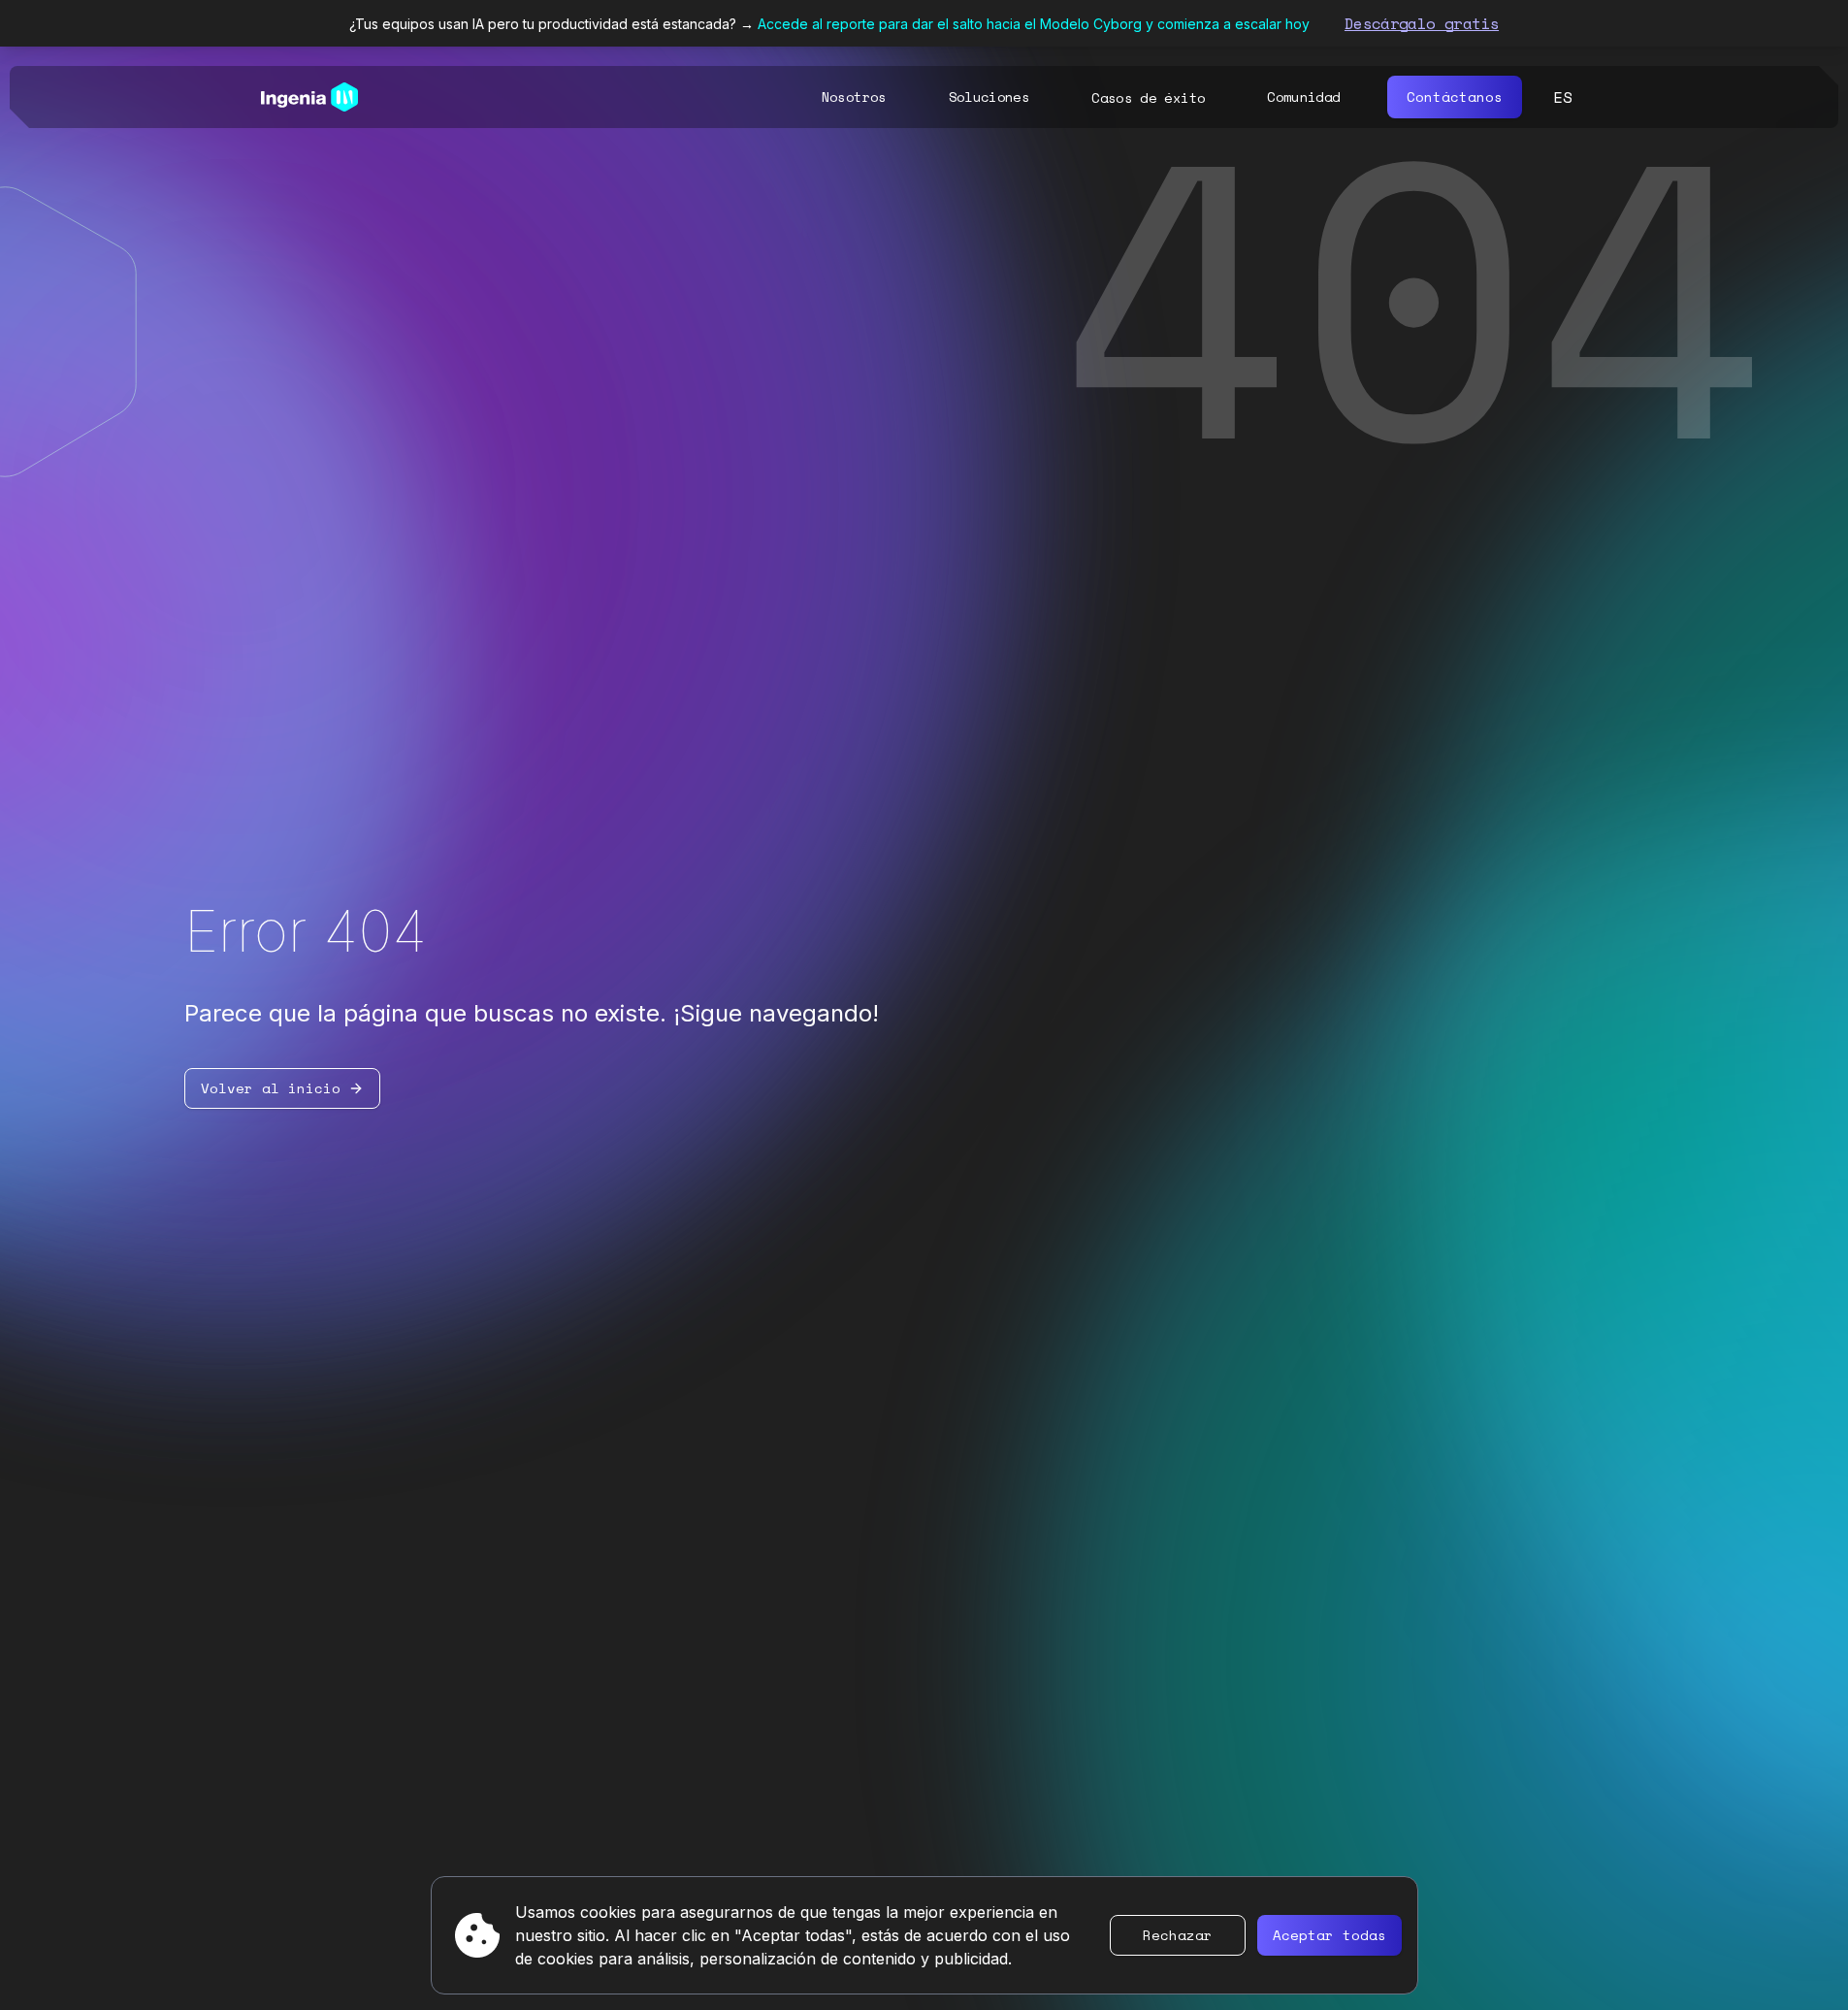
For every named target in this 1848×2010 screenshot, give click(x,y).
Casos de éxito (1148, 98)
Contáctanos (1455, 97)
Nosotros (854, 97)
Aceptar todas (1329, 1935)
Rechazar (1178, 1935)
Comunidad (1303, 97)
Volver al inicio (271, 1088)
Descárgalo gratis (1422, 23)
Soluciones (989, 97)
